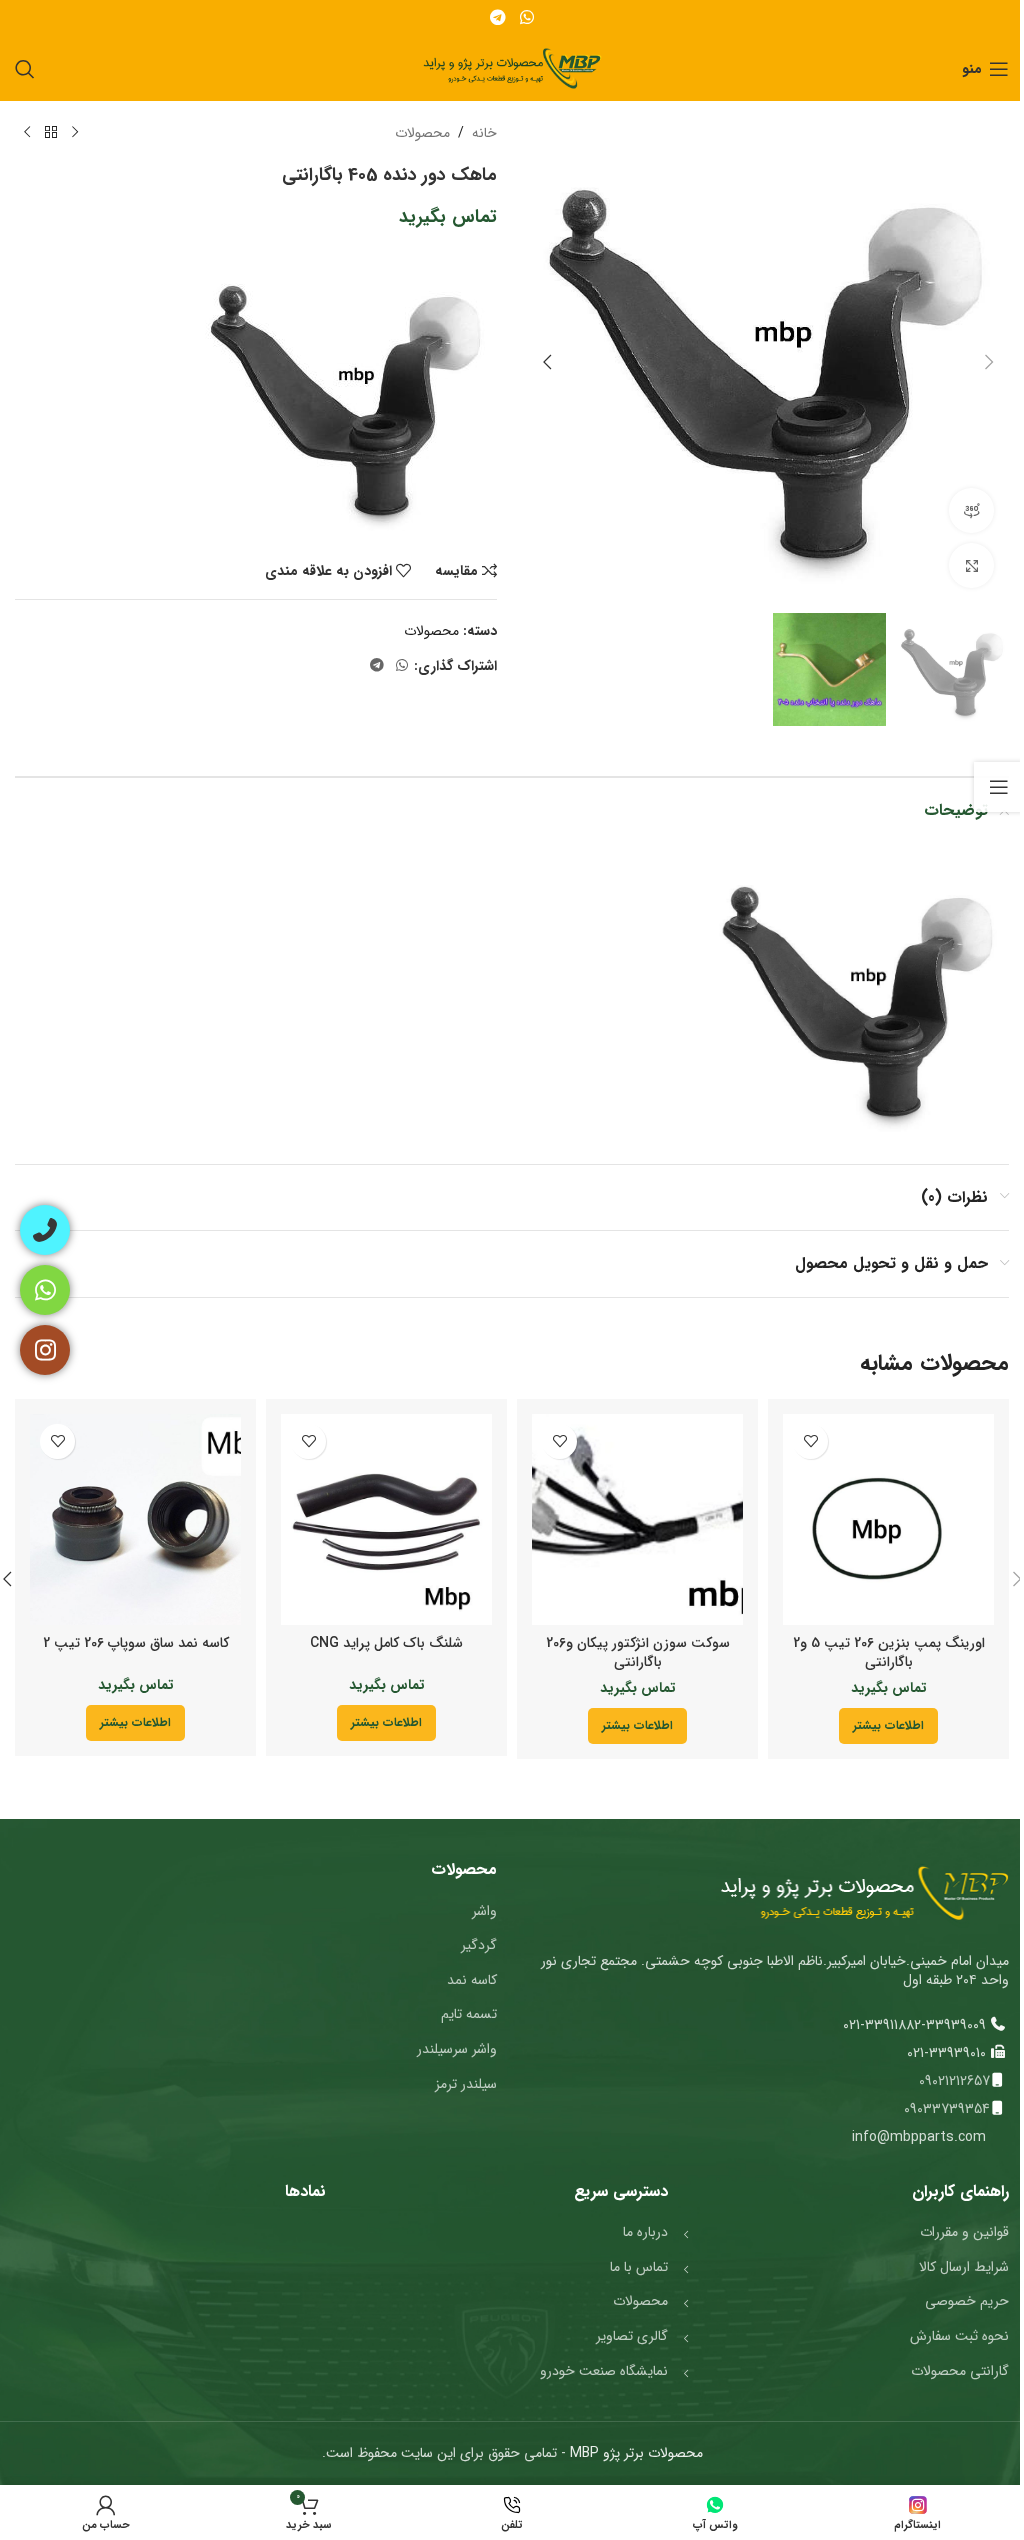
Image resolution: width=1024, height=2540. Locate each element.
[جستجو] (25, 69)
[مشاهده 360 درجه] (971, 510)
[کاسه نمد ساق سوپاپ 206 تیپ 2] (135, 1519)
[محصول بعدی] (27, 133)
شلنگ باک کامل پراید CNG (386, 1643)
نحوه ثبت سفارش (959, 2336)
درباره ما (645, 2232)
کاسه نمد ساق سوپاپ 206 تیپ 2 (136, 1643)
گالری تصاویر (632, 2336)
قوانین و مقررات (964, 2232)
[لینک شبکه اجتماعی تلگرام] (498, 18)
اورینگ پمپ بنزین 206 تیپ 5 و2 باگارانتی (889, 1653)
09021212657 (954, 2081)
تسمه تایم (469, 2014)
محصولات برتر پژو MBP (634, 2453)
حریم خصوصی (967, 2301)
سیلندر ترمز (466, 2084)
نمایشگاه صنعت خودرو (604, 2371)
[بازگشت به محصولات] (51, 133)
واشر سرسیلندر (457, 2049)
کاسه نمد (472, 1980)
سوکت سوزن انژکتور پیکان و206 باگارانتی (638, 1653)
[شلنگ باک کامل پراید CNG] (386, 1519)
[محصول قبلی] (75, 133)
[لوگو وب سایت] (512, 68)
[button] (989, 362)
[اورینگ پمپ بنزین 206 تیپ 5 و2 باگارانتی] (888, 1519)
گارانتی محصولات (960, 2371)
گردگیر (479, 1945)
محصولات (422, 133)
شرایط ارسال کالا (964, 2267)
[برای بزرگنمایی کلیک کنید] (971, 565)
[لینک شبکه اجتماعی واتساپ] (526, 18)
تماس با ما (639, 2267)
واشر (484, 1911)
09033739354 (947, 2109)
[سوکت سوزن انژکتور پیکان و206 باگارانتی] (637, 1519)
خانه (484, 133)
